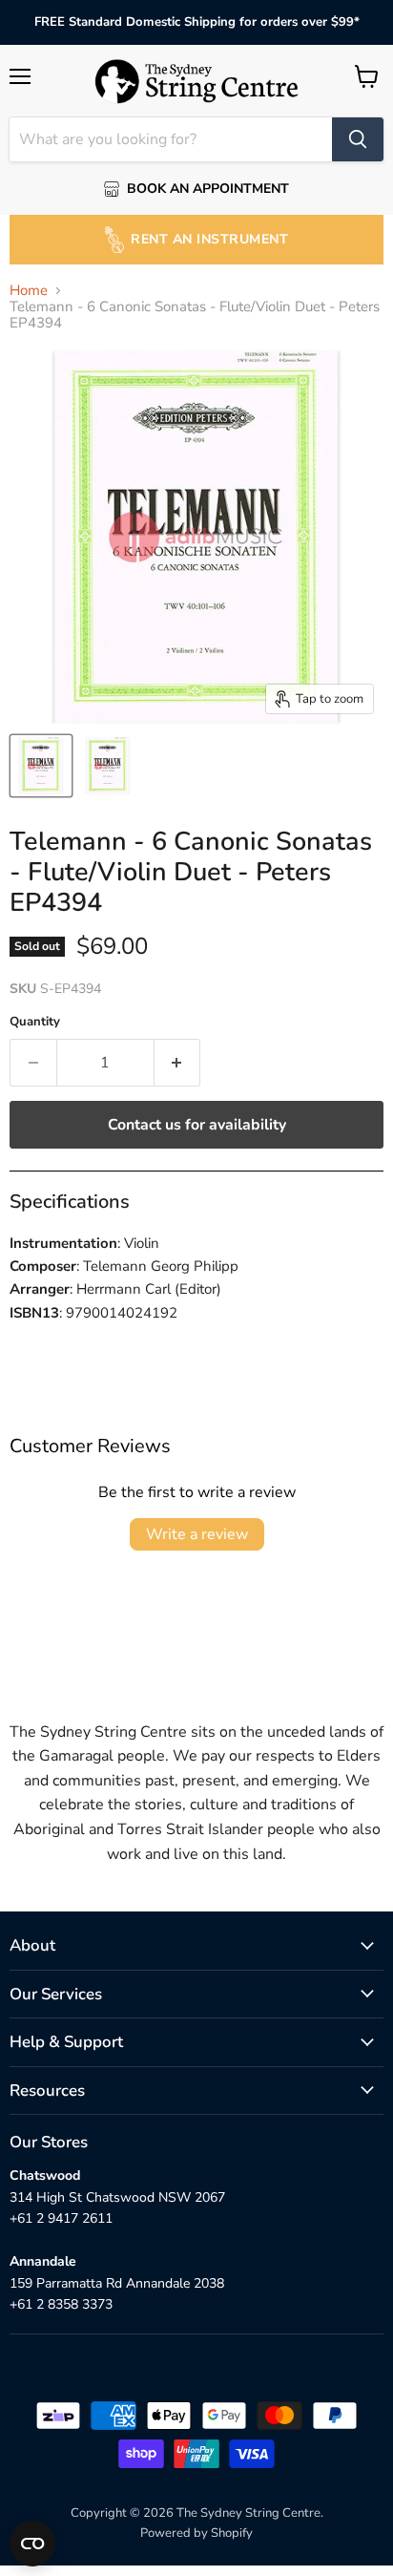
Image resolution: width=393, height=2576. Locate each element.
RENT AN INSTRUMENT (209, 239)
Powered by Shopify (196, 2533)
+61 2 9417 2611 (61, 2218)
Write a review (197, 1534)
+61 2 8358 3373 (61, 2304)
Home (29, 291)
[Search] (358, 139)
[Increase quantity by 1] (178, 1063)
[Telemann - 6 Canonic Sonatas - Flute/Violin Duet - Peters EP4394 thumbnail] (41, 766)
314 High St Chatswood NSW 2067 (117, 2197)
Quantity (35, 1022)
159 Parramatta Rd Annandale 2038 (117, 2283)
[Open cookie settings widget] (32, 2544)
